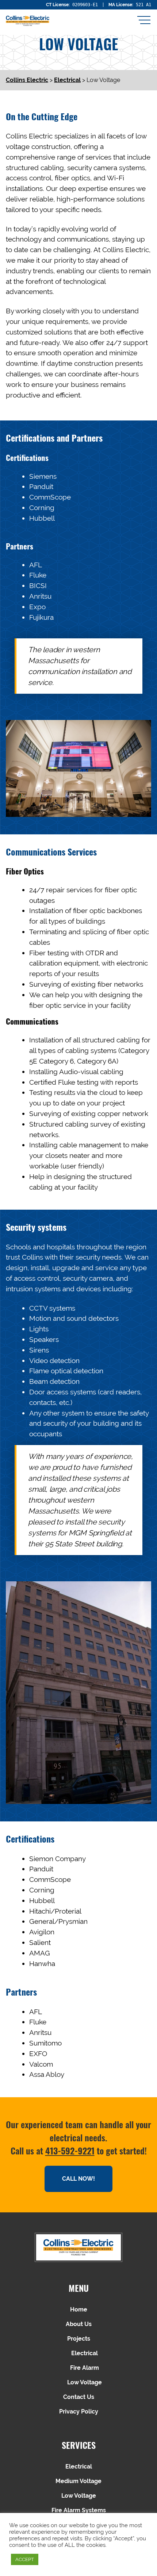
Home (79, 2309)
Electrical (85, 2353)
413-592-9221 (70, 2150)
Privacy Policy (79, 2411)
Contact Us (79, 2397)
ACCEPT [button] (25, 2559)
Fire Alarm (85, 2368)
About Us (79, 2324)
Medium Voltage (78, 2481)
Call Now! (78, 2179)
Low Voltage (85, 2382)
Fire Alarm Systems (79, 2510)
